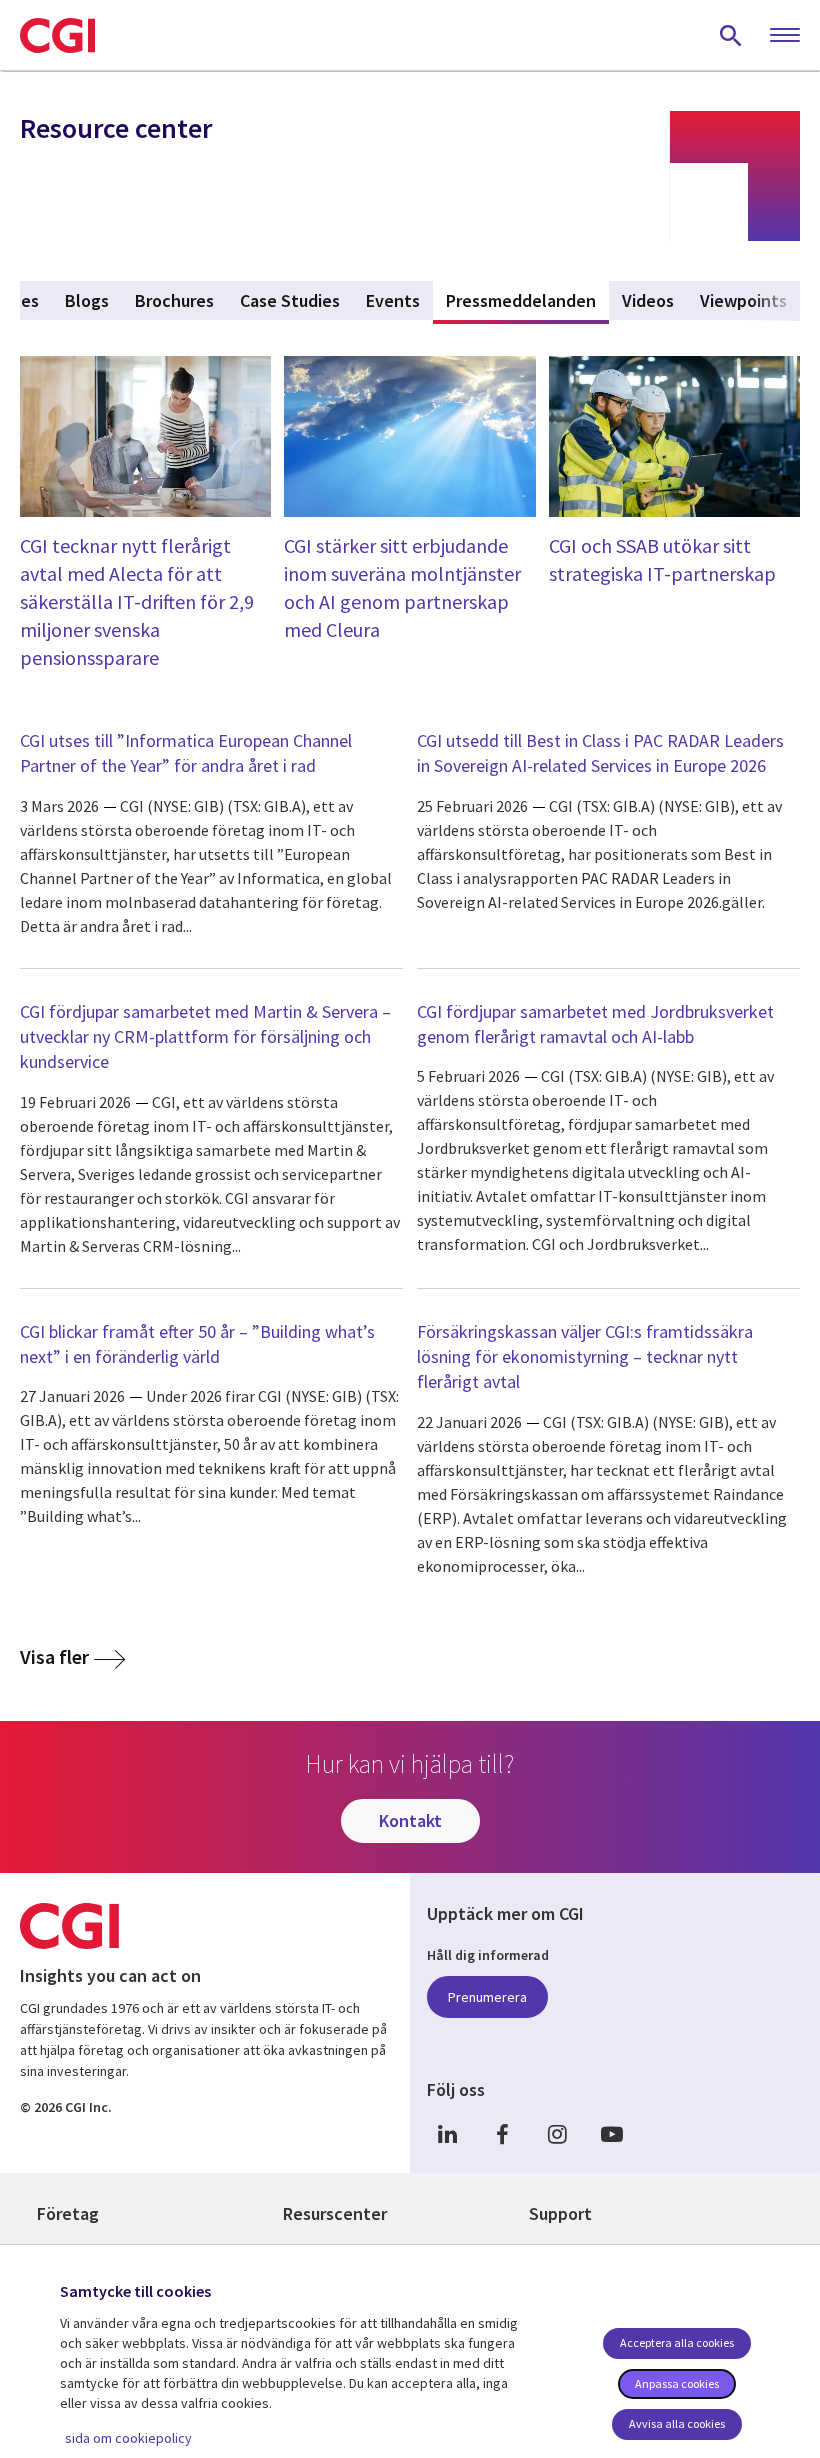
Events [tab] (393, 300)
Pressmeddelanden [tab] (527, 300)
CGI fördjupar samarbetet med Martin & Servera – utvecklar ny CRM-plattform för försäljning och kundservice (205, 1036)
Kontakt (410, 1820)
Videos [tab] (648, 300)
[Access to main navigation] (785, 36)
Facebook (502, 2133)
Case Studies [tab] (290, 300)
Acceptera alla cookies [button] (677, 2342)
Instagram (557, 2133)
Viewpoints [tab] (743, 300)
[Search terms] (731, 35)
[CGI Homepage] (57, 35)
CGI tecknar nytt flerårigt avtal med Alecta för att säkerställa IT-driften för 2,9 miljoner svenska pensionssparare (137, 601)
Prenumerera (487, 1997)
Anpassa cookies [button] (677, 2383)
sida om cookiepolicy (128, 2438)
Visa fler (54, 1656)
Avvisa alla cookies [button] (677, 2423)
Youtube (612, 2133)
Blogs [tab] (87, 300)
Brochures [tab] (174, 300)
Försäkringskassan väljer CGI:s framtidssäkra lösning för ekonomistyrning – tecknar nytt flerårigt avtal (585, 1356)
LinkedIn (447, 2133)
